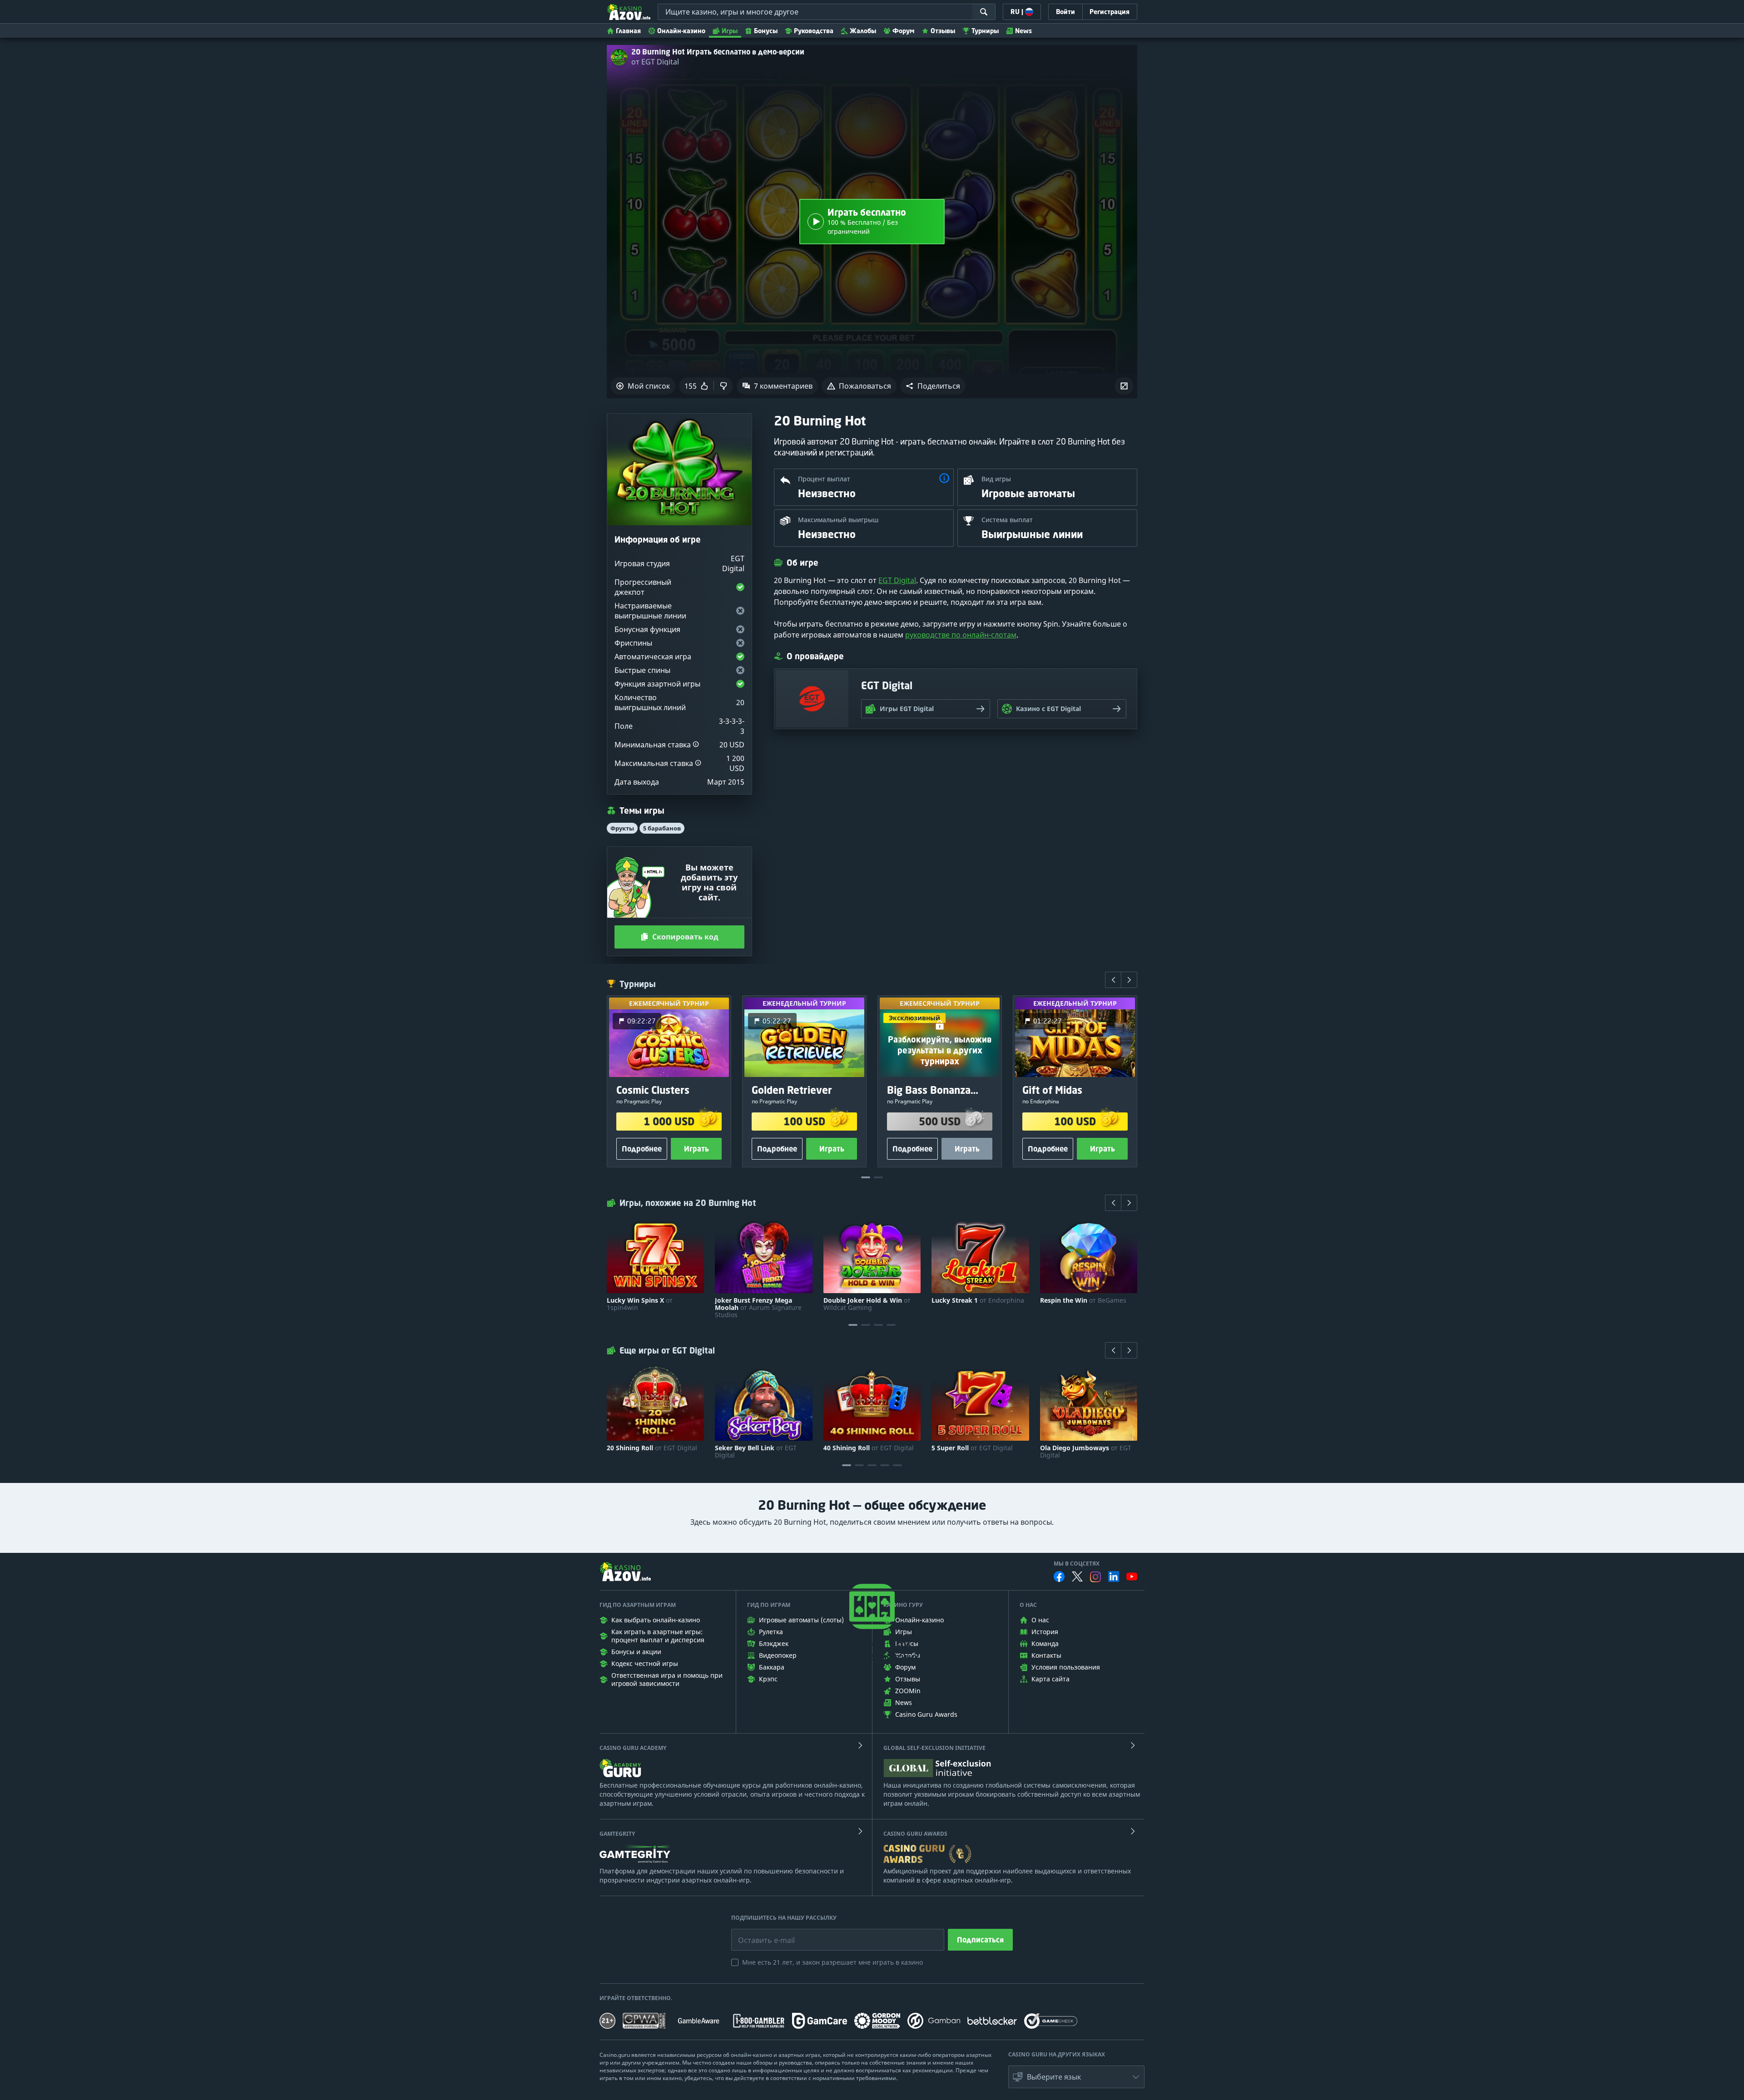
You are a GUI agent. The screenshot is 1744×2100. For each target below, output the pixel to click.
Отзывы (943, 31)
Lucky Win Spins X (640, 1304)
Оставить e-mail (759, 1933)
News (1023, 31)
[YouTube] (1132, 1576)
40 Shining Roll (869, 1448)
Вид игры (996, 479)
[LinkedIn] (1114, 1576)
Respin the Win (1083, 1300)
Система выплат (1007, 520)
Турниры (985, 31)
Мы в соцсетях (1077, 1564)
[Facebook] (1059, 1576)
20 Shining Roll (652, 1448)
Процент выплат (824, 479)
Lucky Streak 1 (978, 1300)
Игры (730, 31)
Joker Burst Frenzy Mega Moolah (758, 1308)
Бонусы (766, 31)
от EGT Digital (655, 62)
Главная (628, 31)
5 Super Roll (972, 1448)
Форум (903, 31)
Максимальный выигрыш (838, 520)
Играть (696, 1149)
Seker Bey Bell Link (756, 1452)
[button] (933, 386)
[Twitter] (1077, 1576)
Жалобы (863, 31)
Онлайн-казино (681, 31)
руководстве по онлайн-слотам (961, 635)
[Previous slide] (1113, 980)
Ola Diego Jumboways (1086, 1452)
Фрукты (622, 828)
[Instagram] (1095, 1577)
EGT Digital (897, 580)
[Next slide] (1129, 980)
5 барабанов (662, 828)
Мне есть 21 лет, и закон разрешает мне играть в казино (832, 1962)
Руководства (814, 31)
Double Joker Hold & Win (867, 1304)
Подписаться (980, 1940)
